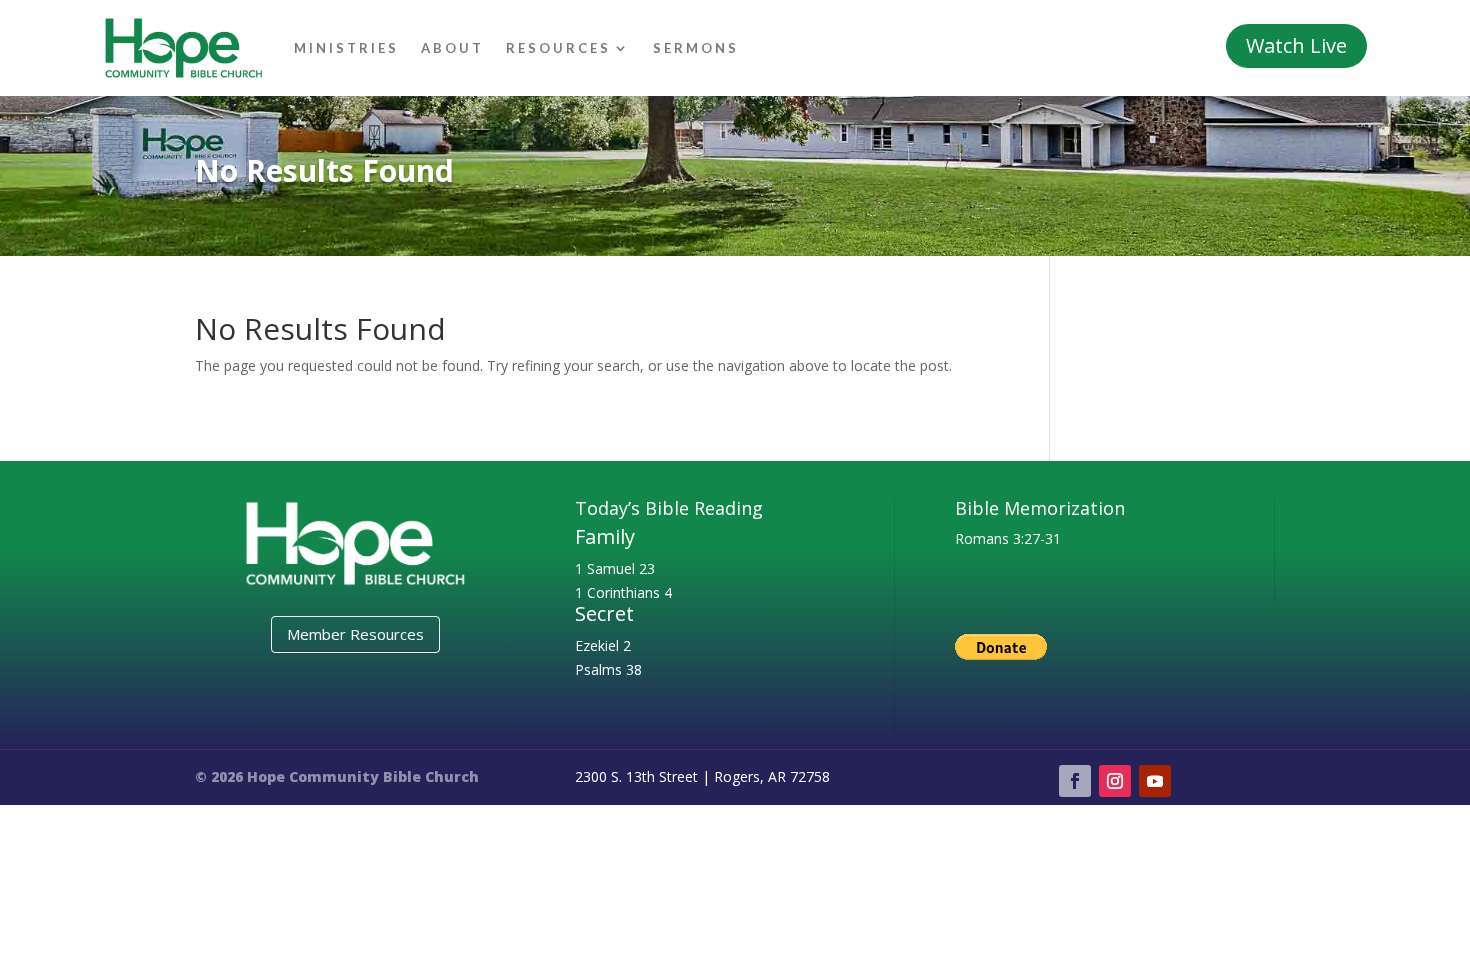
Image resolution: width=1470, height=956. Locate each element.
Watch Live (1296, 45)
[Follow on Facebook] (1075, 781)
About (452, 48)
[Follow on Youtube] (1155, 781)
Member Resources (355, 634)
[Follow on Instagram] (1115, 781)
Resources (558, 48)
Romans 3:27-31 (1008, 538)
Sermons (696, 48)
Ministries (346, 48)
